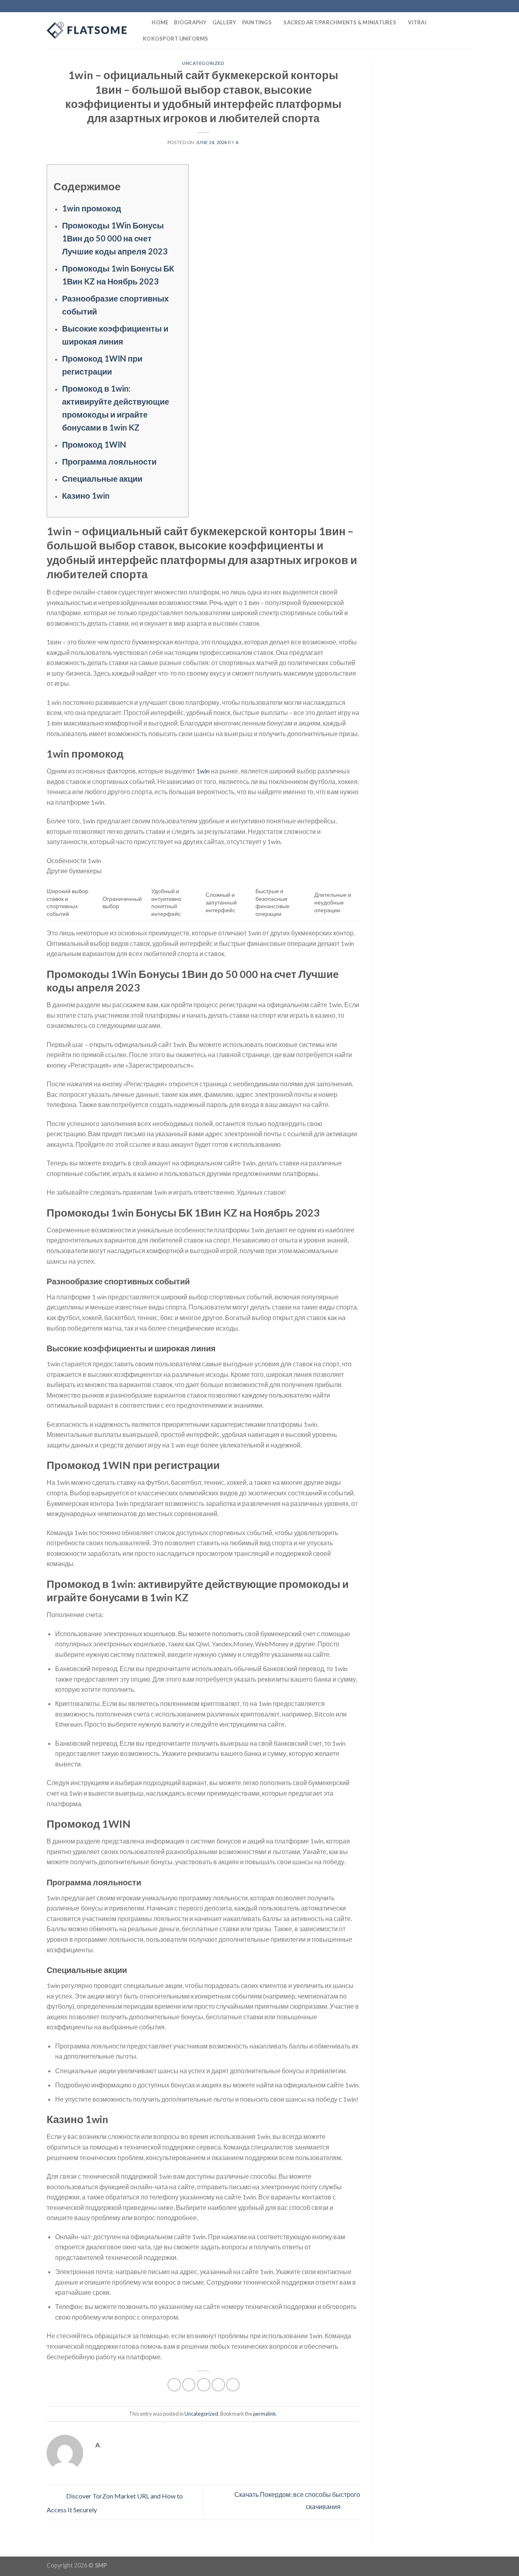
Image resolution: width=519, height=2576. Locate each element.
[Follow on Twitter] (461, 6)
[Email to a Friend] (204, 2385)
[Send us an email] (468, 6)
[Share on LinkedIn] (233, 2385)
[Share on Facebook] (174, 2385)
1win (203, 771)
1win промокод (92, 208)
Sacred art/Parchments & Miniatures (340, 22)
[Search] (143, 22)
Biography (190, 22)
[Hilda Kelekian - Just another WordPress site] (87, 30)
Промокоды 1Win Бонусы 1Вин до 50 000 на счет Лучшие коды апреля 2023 (115, 238)
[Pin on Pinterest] (218, 2385)
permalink (265, 2414)
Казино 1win (86, 495)
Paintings (257, 22)
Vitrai (417, 22)
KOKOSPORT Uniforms (176, 39)
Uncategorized (203, 63)
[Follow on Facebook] (445, 6)
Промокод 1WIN (94, 444)
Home (160, 22)
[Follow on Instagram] (453, 6)
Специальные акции (102, 478)
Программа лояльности (109, 461)
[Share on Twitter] (189, 2385)
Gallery (224, 22)
